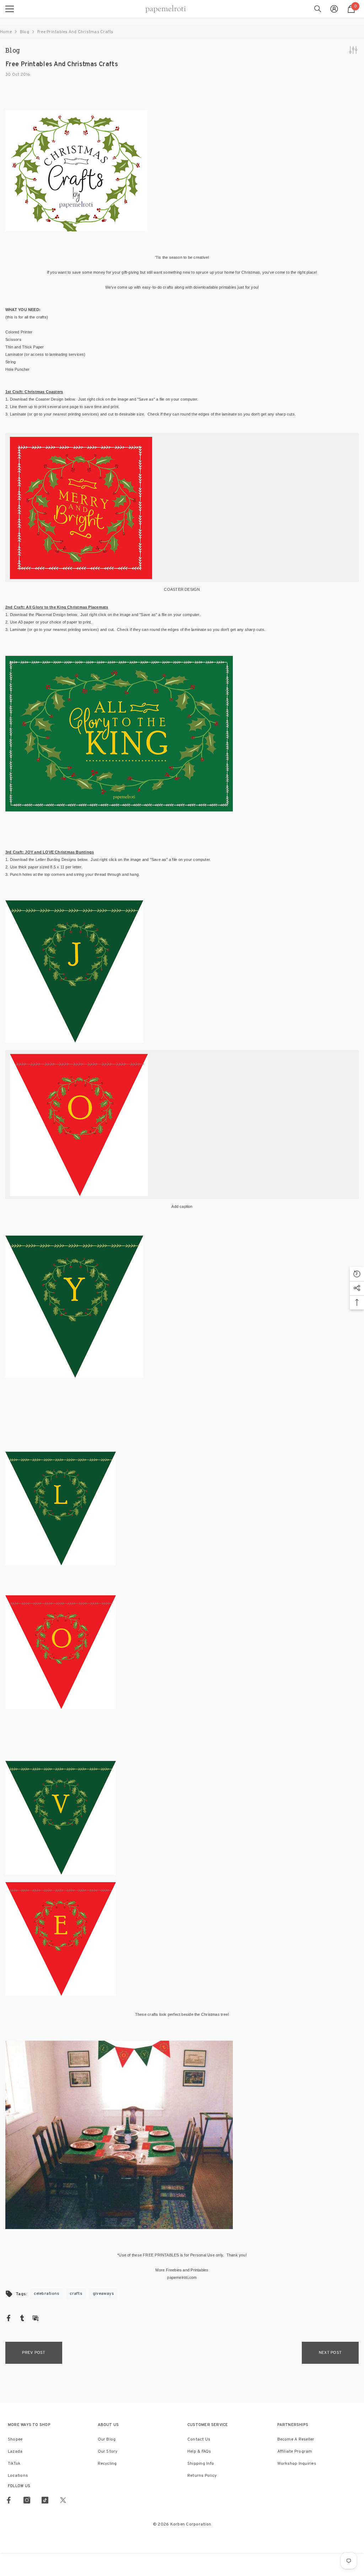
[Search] (318, 9)
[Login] (334, 9)
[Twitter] (63, 2500)
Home (6, 32)
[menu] (10, 9)
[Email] (36, 2318)
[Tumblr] (22, 2318)
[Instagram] (27, 2500)
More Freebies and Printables (182, 2270)
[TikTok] (45, 2500)
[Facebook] (9, 2318)
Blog (25, 32)
